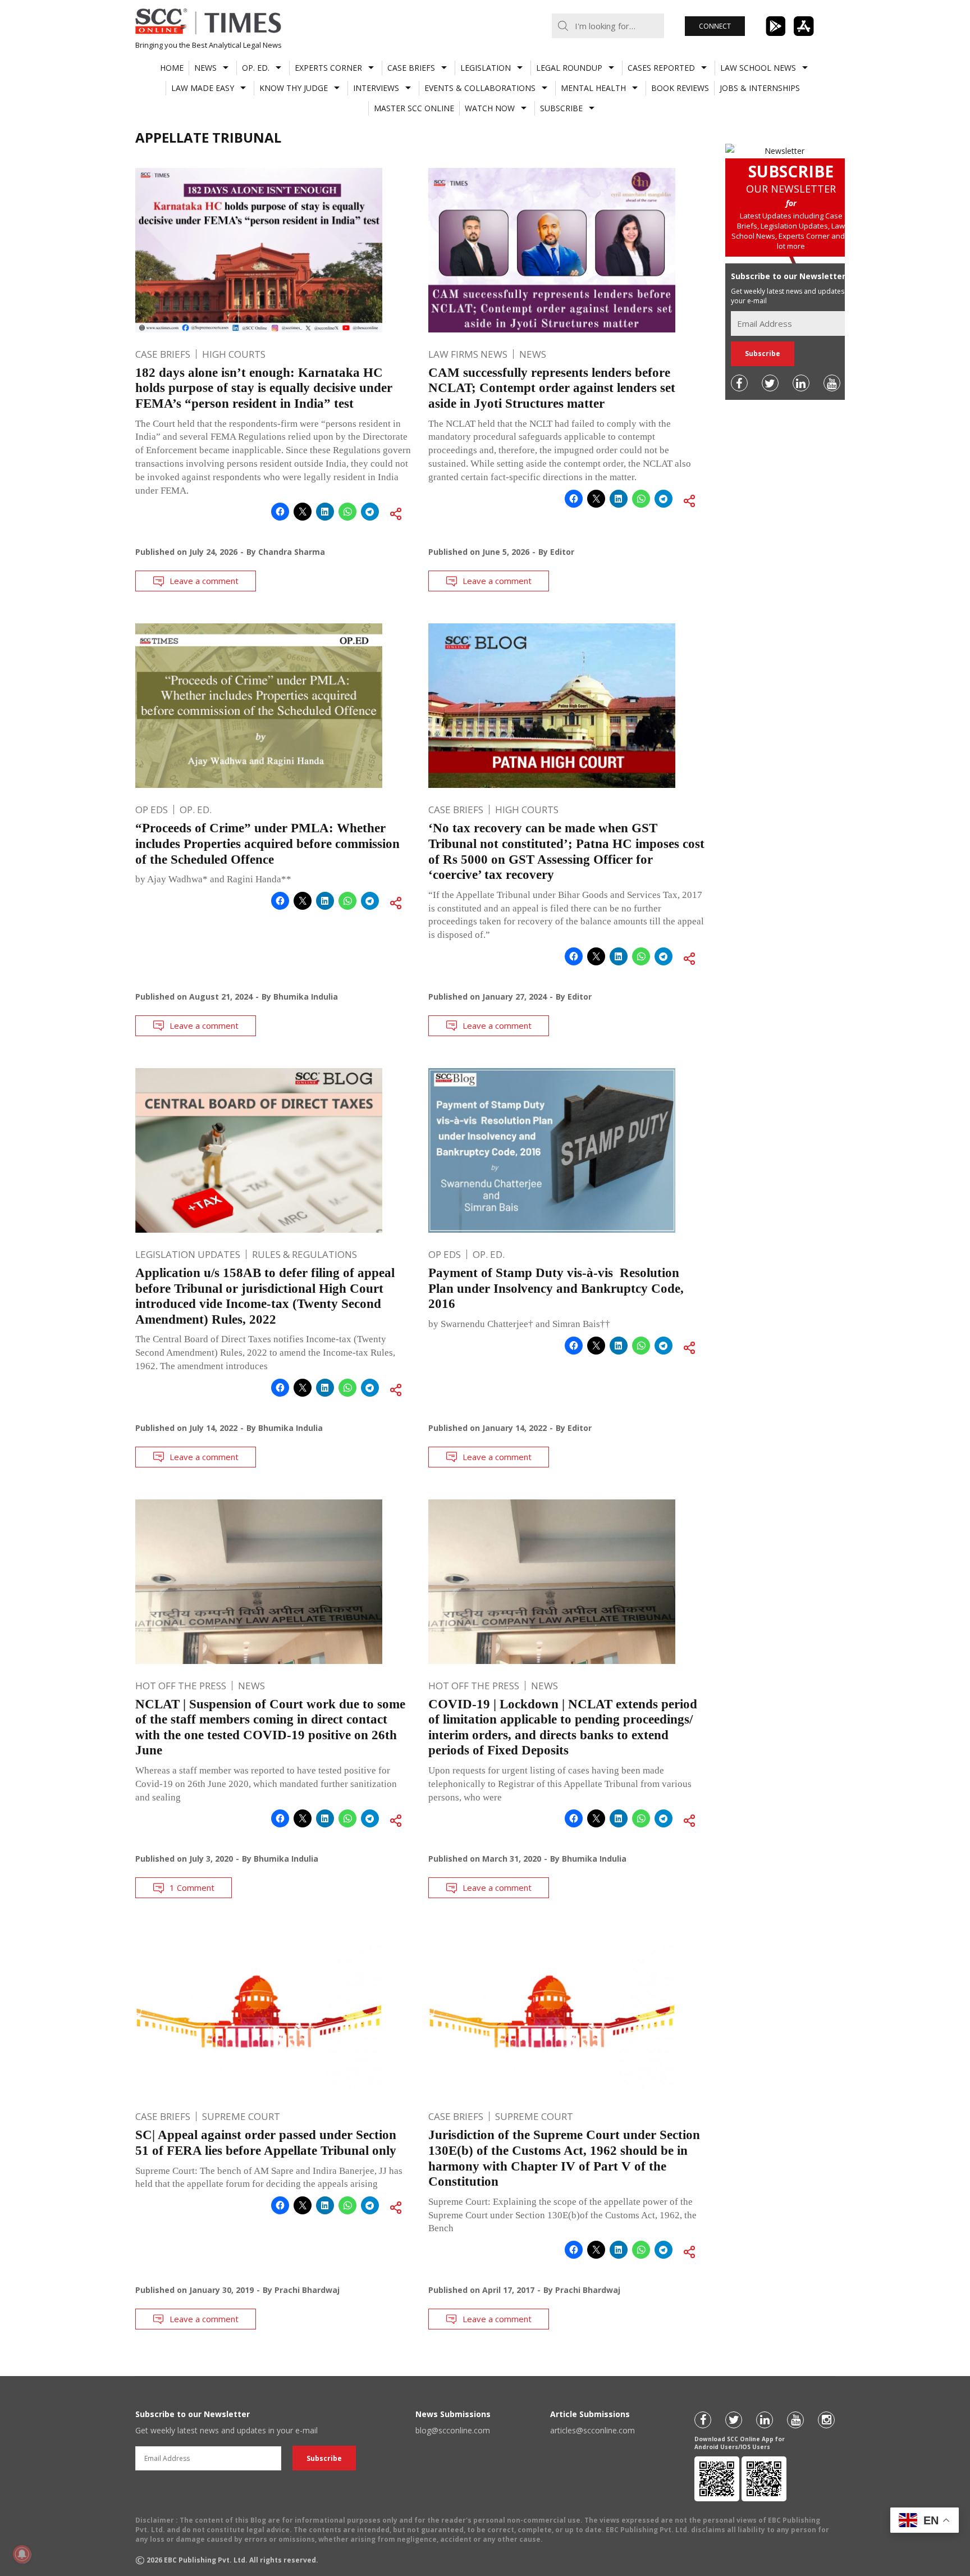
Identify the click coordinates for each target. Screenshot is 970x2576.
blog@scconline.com (453, 2430)
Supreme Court (241, 2116)
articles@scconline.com (592, 2430)
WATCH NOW (490, 108)
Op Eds (152, 810)
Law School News (758, 68)
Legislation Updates (188, 1254)
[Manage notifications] (22, 2554)
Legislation (486, 68)
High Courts (234, 354)
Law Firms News (468, 354)
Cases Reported (661, 68)
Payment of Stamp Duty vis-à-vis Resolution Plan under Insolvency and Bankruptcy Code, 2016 (556, 1288)
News (205, 68)
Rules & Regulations (305, 1254)
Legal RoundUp (569, 68)
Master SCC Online (414, 108)
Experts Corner (328, 68)
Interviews (376, 88)
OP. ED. (256, 68)
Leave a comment (204, 581)
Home (172, 68)
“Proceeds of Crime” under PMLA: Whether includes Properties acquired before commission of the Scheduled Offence (267, 844)
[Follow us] (739, 383)
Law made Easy (203, 88)
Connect (715, 26)
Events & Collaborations (480, 88)
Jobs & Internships (760, 88)
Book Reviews (680, 88)
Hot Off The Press (181, 1686)
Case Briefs (411, 68)
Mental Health (593, 88)
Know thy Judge (294, 88)
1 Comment (192, 1887)
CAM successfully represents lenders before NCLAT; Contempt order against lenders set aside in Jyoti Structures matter (552, 388)
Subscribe (561, 108)
